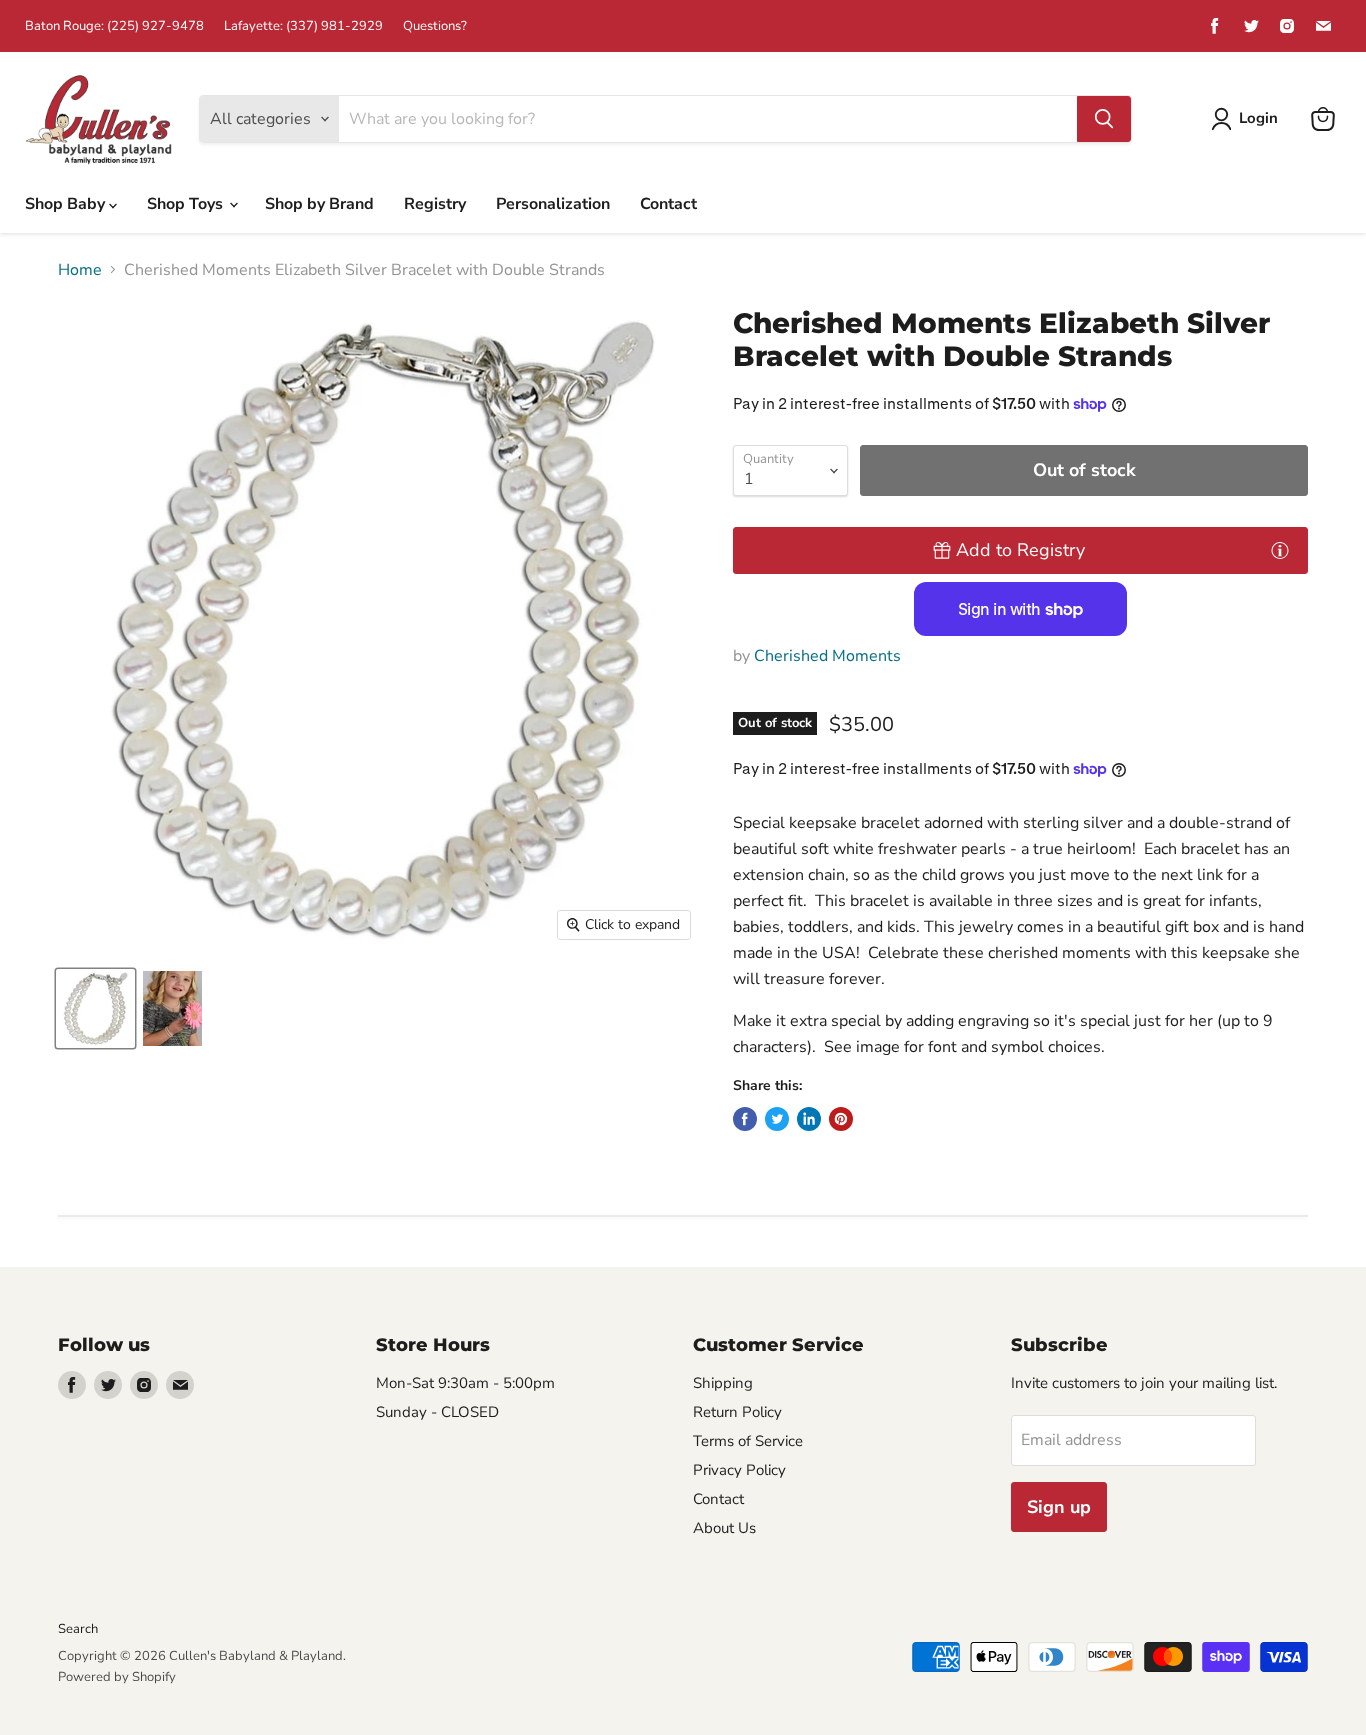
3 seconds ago (1020, 550)
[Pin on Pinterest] (841, 1119)
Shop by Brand (319, 204)
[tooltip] (1280, 549)
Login (1258, 118)
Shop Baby (67, 204)
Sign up (1059, 1507)
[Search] (1104, 119)
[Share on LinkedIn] (809, 1119)
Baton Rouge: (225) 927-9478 (114, 26)
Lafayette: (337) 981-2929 (303, 26)
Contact (668, 204)
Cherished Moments (827, 656)
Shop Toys (187, 204)
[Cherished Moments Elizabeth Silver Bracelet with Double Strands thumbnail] (95, 1008)
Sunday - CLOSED (437, 1412)
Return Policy (737, 1412)
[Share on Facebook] (745, 1119)
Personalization (553, 204)
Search (78, 1629)
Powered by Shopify (117, 1677)
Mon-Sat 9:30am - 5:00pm (465, 1383)
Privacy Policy (739, 1470)
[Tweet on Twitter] (777, 1119)
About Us (724, 1528)
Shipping (723, 1383)
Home (80, 270)
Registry (435, 204)
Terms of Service (748, 1441)
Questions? (435, 26)
